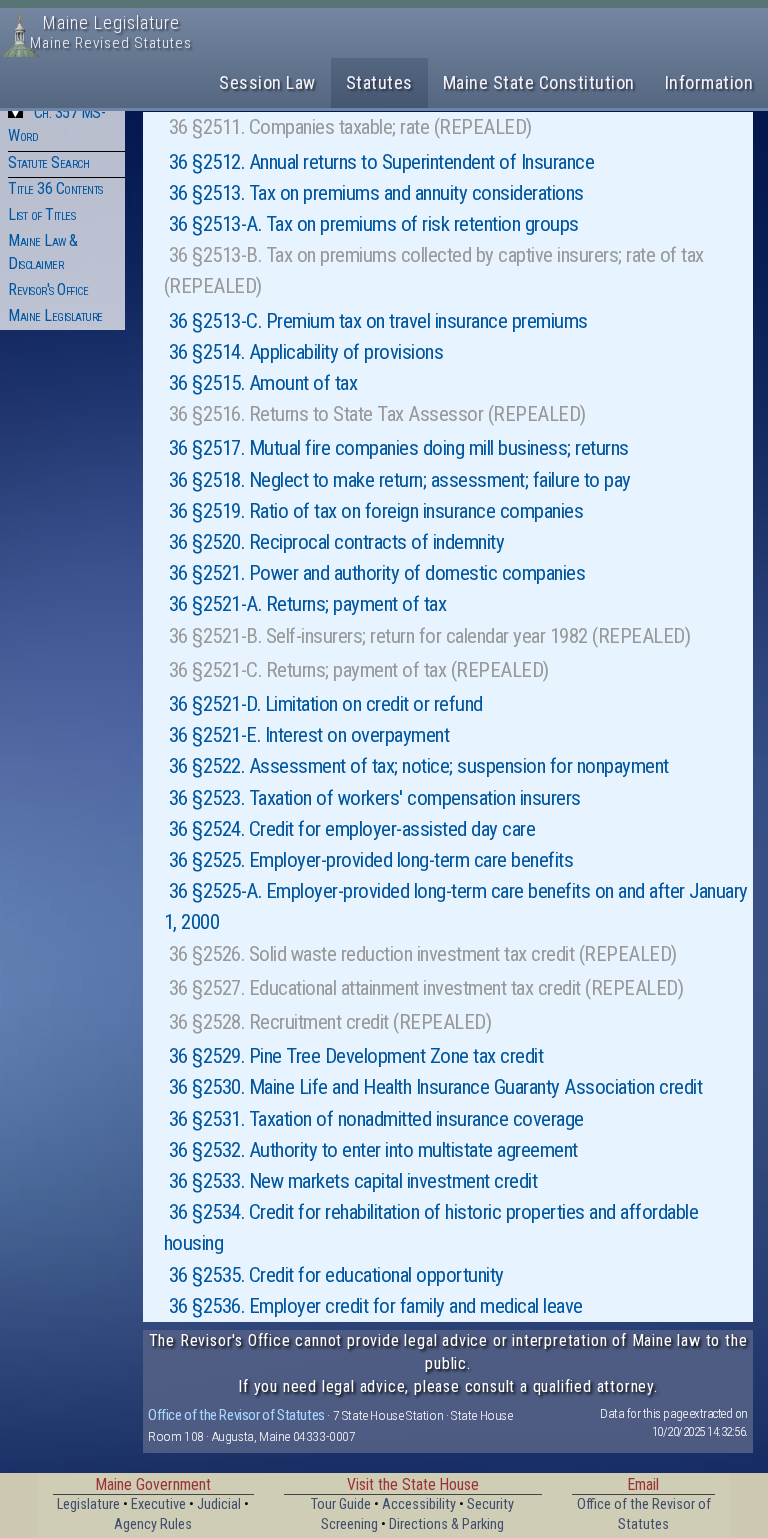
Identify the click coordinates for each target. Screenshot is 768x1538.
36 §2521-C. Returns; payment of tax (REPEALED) (359, 670)
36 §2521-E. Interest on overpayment (309, 735)
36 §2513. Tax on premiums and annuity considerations (376, 193)
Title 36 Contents (55, 188)
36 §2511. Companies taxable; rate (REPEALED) (350, 127)
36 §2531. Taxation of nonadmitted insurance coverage (376, 1119)
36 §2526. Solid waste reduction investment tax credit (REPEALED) (423, 954)
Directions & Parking (446, 1524)
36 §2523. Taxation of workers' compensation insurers (375, 798)
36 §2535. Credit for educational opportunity (336, 1275)
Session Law (267, 82)
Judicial (219, 1504)
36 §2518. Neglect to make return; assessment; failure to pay (400, 480)
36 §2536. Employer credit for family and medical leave (376, 1306)
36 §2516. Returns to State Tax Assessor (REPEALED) (377, 414)
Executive (158, 1504)
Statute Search (48, 162)
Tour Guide (341, 1504)
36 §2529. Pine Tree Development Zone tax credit (356, 1056)
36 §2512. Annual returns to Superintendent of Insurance (382, 162)
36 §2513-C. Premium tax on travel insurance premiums (378, 321)
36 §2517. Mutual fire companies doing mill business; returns (399, 448)
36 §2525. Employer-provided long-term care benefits (371, 860)
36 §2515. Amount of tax (263, 383)
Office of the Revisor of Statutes (236, 1415)
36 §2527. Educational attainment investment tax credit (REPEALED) (426, 988)
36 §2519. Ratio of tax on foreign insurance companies (376, 511)
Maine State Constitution (539, 82)
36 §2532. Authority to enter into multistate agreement (373, 1150)
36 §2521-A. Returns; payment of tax (308, 604)
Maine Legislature (55, 315)
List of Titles (41, 214)
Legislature (88, 1504)
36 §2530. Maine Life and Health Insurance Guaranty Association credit (436, 1087)
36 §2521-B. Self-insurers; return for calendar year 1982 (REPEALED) (430, 636)
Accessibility (419, 1504)
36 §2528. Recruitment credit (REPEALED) (330, 1022)
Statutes (379, 82)
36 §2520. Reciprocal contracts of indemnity (337, 542)
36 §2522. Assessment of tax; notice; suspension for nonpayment (419, 766)
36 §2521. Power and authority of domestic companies (377, 573)
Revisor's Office (48, 289)
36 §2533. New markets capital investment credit (353, 1181)
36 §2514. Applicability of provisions (306, 352)
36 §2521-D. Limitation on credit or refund (326, 704)
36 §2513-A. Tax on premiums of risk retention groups (374, 224)
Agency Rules (153, 1524)
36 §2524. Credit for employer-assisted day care (352, 829)
